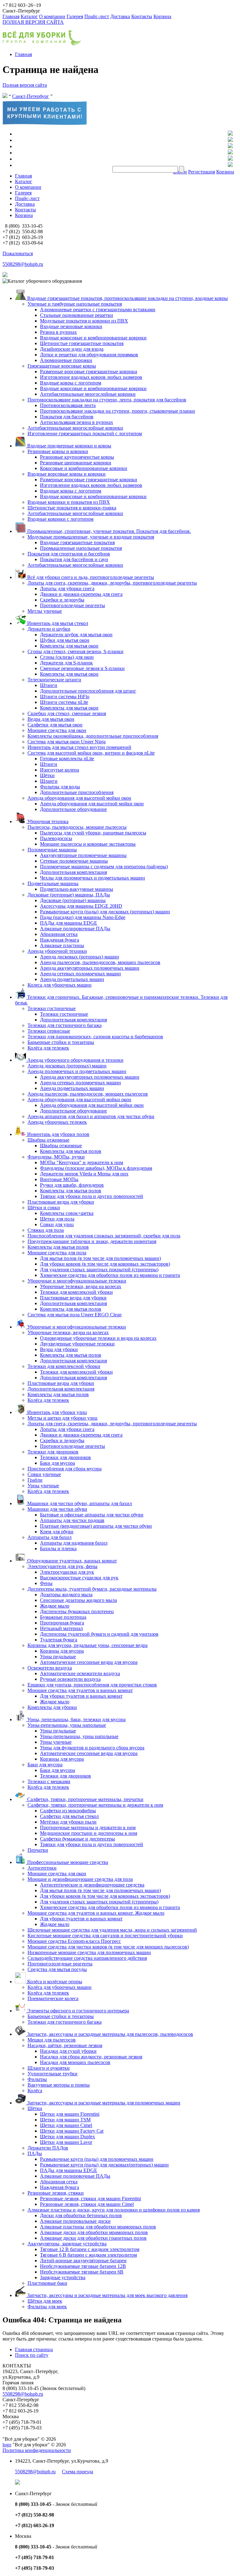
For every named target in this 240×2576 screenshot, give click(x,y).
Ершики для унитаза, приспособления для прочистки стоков (92, 1685)
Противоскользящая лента (68, 405)
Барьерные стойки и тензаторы (61, 2016)
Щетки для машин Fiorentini (70, 2114)
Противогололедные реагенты (72, 605)
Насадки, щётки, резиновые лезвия (65, 2045)
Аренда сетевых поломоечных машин (80, 974)
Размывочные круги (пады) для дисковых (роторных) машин (105, 912)
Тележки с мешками (49, 1781)
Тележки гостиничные (52, 1008)
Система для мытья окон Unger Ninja (67, 742)
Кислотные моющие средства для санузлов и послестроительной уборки (105, 1936)
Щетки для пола (57, 1219)
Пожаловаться (18, 253)
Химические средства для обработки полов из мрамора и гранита (110, 1275)
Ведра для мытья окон (51, 719)
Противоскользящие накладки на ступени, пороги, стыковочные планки (117, 411)
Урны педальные (58, 1657)
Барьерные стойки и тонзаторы (61, 1042)
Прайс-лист (97, 16)
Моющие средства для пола (57, 1253)
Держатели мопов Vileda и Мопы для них (84, 1174)
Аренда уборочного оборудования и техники (75, 1060)
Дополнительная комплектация (73, 872)
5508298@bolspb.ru (23, 264)
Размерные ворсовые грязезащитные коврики (89, 372)
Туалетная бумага (59, 1640)
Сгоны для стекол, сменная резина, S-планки (75, 651)
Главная (11, 16)
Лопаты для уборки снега (67, 589)
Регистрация (202, 172)
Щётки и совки (44, 1208)
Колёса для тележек (48, 1048)
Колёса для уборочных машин (60, 1987)
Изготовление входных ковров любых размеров (91, 377)
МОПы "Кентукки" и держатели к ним (82, 1162)
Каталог (29, 16)
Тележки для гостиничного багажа (65, 1025)
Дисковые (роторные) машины (73, 900)
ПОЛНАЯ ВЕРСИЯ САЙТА (33, 22)
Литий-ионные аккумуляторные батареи (83, 2261)
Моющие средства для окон (57, 730)
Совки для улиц (57, 1224)
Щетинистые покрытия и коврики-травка (72, 508)
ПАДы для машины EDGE (69, 923)
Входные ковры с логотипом (71, 383)
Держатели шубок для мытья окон (76, 635)
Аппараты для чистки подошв (72, 1520)
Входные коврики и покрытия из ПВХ (69, 502)
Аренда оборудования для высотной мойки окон (79, 798)
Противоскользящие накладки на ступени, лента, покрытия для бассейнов (107, 400)
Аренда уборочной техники (57, 951)
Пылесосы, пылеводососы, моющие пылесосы (77, 827)
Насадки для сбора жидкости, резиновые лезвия (91, 2057)
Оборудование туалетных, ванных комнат (71, 1561)
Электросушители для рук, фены (62, 1566)
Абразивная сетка (59, 934)
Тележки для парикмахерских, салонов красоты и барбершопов (95, 1037)
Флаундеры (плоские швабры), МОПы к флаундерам (96, 1168)
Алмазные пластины (62, 945)
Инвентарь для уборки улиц (56, 1412)
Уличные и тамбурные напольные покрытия (75, 304)
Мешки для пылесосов (52, 2040)
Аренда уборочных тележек (57, 1122)
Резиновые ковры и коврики (58, 451)
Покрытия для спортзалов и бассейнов (69, 554)
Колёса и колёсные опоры (54, 1982)
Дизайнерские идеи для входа (72, 349)
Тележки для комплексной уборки (76, 1292)
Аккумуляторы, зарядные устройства (67, 2244)
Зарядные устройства (63, 2277)
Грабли (35, 1480)
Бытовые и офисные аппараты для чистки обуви (92, 1515)
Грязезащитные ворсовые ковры (62, 366)
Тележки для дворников (53, 1452)
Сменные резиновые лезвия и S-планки (82, 668)
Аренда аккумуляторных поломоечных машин (90, 968)
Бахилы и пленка (58, 1549)
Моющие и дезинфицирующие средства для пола (80, 1879)
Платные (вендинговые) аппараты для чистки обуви (96, 1526)
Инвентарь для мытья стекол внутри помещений (79, 747)
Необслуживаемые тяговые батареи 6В (82, 2272)
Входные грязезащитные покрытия (77, 542)
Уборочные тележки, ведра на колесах (81, 1286)
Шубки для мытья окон (65, 640)
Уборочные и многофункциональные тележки (77, 1281)
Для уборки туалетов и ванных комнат (81, 1696)
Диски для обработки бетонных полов (81, 2215)
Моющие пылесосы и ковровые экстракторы (88, 844)
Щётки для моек (45, 2301)
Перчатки (38, 1850)
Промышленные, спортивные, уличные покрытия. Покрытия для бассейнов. (108, 531)
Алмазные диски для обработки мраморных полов (94, 2232)
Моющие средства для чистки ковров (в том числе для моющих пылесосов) (108, 1947)
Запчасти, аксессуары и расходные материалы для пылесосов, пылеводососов (110, 2034)
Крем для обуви (57, 1532)
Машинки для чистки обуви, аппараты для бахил (79, 1503)
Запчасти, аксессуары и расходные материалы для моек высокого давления (107, 2295)
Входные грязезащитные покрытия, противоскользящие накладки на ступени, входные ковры (127, 298)
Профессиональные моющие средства (67, 1862)
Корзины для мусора (62, 1651)
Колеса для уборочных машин (60, 985)
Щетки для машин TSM (65, 2120)
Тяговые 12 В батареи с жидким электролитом (90, 2249)
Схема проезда (77, 2472)
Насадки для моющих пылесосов (75, 2062)
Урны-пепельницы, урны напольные (67, 1725)
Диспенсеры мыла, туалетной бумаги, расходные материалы (92, 1589)
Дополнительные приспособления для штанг (88, 691)
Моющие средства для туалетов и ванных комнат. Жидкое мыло (96, 1913)
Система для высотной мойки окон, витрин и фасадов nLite (91, 753)
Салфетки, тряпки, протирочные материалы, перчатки (85, 1799)
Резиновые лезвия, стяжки (56, 2193)
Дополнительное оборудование (73, 809)
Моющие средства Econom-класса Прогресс (74, 1941)
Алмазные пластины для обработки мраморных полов (98, 2227)
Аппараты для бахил (50, 1537)
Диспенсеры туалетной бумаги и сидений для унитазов (99, 1634)
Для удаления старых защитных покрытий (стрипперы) (99, 1270)
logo (7, 2445)
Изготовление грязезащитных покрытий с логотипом (85, 434)
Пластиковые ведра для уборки (61, 1202)
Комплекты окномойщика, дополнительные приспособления (93, 736)
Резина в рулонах (58, 332)
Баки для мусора (57, 1463)
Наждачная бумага (60, 940)
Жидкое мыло (55, 1606)
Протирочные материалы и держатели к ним (88, 1827)
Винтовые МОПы (59, 1179)
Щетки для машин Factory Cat (72, 2131)
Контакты (142, 16)
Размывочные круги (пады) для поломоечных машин (97, 2159)
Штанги (49, 685)
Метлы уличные (45, 611)
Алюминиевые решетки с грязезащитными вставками (98, 310)
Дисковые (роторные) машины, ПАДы (69, 895)
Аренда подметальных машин (72, 979)
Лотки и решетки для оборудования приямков (89, 355)
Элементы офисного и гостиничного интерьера (77, 2011)
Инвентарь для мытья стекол (57, 623)
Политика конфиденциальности (37, 2450)
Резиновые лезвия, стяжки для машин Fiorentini (90, 2199)
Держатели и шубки (49, 629)
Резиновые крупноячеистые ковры (77, 457)
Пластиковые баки (47, 2283)
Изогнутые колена (60, 770)
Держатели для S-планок (66, 663)
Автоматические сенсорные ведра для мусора (89, 1662)
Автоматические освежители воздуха (80, 1673)
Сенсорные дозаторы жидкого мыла (78, 1600)
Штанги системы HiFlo (65, 697)
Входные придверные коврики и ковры (69, 446)
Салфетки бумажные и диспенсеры (77, 1839)
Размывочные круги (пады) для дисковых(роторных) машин (104, 2165)
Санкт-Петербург (31, 96)
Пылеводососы (56, 838)
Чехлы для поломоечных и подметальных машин (92, 878)
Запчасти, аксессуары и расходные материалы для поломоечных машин (103, 2103)
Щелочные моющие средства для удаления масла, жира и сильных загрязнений (112, 1930)
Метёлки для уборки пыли (68, 1822)
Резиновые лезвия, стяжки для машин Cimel (87, 2204)
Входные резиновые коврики (71, 326)
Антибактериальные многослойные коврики (88, 394)
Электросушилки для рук (67, 1572)
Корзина (162, 16)
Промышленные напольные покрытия (81, 548)
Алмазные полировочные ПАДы (75, 929)
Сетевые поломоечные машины (74, 861)
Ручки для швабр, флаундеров (72, 1185)
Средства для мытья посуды (57, 1969)
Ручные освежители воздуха (70, 1679)
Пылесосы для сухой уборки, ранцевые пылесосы (93, 833)
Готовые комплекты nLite (67, 759)
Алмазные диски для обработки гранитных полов (93, 2238)
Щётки (47, 775)
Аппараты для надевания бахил (74, 1543)
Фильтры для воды (60, 787)
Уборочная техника (47, 821)
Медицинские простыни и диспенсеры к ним (89, 1833)
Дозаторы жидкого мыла (66, 1595)
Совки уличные (44, 1474)
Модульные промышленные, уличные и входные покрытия (91, 537)
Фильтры (37, 2079)
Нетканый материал (61, 1628)
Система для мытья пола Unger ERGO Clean (75, 1315)
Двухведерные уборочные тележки (77, 1344)
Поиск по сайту (32, 2355)
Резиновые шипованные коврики (76, 463)
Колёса (35, 2091)
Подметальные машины (53, 883)
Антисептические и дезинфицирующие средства (92, 1885)
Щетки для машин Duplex (67, 2137)
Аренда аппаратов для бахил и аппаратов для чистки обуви (91, 1116)
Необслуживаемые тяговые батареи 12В (83, 2266)
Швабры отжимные (48, 1140)
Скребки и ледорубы (62, 600)
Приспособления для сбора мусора (65, 1469)
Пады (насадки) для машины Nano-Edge (83, 917)
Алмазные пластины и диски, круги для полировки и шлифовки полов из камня (114, 2210)
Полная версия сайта (25, 85)
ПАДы (35, 2153)
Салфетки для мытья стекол (69, 1816)
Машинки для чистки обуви (57, 1509)
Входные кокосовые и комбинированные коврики (93, 338)
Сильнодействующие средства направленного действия (87, 1958)
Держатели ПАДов (48, 2148)
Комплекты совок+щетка (67, 1213)
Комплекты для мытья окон (69, 646)
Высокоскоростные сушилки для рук (79, 1578)
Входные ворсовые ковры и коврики (67, 474)
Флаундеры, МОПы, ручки (56, 1157)
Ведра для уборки (59, 1349)
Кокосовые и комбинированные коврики (84, 468)
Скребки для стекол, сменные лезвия (67, 713)
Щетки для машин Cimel (66, 2125)
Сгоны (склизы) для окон (67, 657)
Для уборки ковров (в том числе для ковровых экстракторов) (105, 1264)
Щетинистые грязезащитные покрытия (82, 343)
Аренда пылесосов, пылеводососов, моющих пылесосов (100, 962)
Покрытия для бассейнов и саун (74, 559)
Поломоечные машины (52, 850)
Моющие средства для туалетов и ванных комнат (80, 1690)
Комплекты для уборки (52, 1707)
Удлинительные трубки (52, 2074)
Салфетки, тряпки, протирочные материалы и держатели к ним (95, 1805)
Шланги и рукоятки (49, 2068)
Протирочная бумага (62, 1623)
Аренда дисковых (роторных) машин (80, 957)
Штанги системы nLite (64, 702)
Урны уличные (43, 1486)
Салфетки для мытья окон (55, 725)
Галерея (75, 16)
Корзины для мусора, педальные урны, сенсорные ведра (87, 1645)
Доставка (120, 16)
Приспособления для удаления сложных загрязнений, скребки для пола (104, 1236)
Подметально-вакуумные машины (77, 889)
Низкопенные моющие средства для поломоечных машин (89, 1952)
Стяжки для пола (46, 1230)
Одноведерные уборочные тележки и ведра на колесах (98, 1338)
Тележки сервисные (49, 1031)
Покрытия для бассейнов (67, 417)
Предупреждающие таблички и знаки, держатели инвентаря (92, 1241)
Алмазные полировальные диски (75, 2221)
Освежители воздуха (50, 1668)
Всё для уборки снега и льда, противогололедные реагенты (90, 577)
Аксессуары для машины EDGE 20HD (81, 906)
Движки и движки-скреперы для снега (81, 594)
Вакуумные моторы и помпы (59, 2085)
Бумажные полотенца (63, 1617)
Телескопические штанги (54, 680)
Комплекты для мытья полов (71, 1151)
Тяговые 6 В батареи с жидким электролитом (88, 2255)
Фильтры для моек (47, 2307)
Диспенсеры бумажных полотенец (77, 1611)
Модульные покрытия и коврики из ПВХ (84, 321)
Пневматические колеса (53, 1998)
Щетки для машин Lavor (66, 2142)
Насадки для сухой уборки (68, 2051)
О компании (52, 16)
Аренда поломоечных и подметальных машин (77, 1071)
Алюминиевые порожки (66, 360)
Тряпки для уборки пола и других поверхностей (92, 1196)
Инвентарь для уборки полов (58, 1134)
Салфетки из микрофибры (68, 1811)
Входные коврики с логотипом (60, 519)
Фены (46, 1583)
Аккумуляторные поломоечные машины (83, 855)
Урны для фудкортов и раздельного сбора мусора (92, 1748)
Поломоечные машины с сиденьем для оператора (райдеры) (104, 867)
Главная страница (34, 2349)
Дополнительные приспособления (77, 792)
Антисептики (42, 1868)
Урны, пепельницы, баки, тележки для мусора (76, 1719)
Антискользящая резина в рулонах (77, 422)
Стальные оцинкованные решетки (77, 315)
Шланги (49, 781)
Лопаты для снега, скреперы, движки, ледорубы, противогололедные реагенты (112, 583)
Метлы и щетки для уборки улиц (62, 1418)
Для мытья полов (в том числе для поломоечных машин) (100, 1258)
